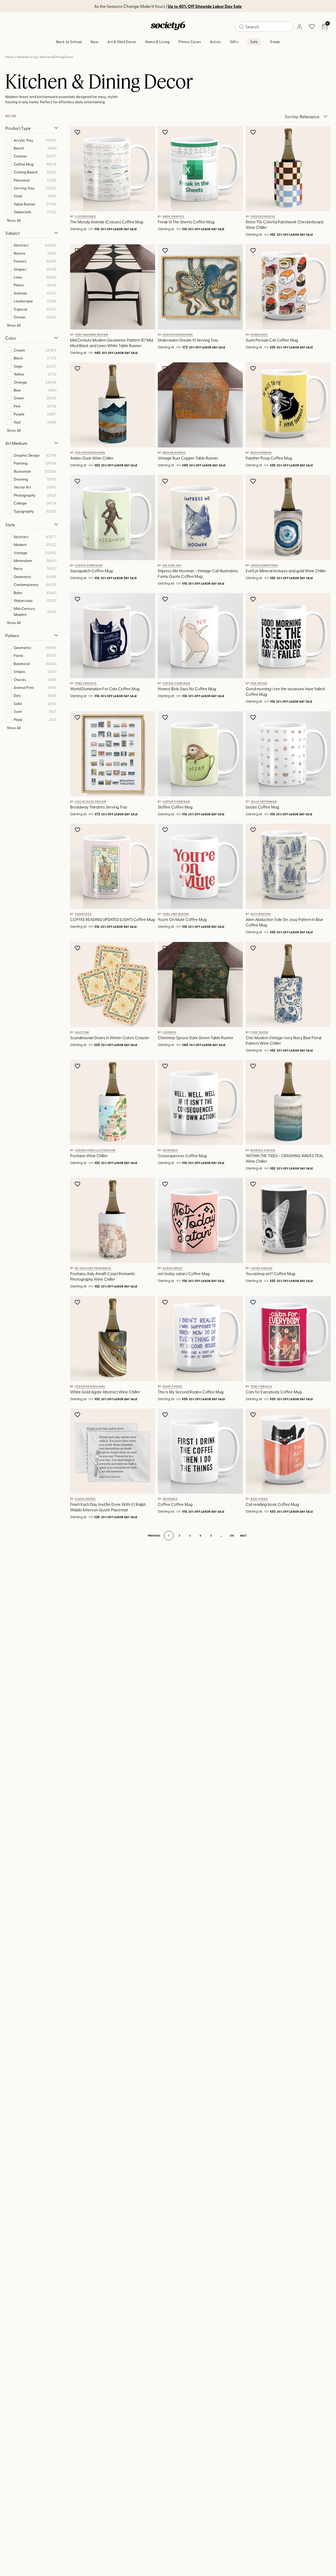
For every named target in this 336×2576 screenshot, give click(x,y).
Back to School (69, 42)
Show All (14, 220)
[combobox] (264, 27)
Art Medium (16, 443)
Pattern (12, 635)
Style (10, 524)
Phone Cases (190, 42)
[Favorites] (312, 27)
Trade (275, 42)
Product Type (18, 128)
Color (11, 338)
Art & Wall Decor (122, 42)
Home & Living (157, 42)
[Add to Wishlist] (78, 132)
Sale (254, 42)
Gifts (234, 42)
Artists (216, 42)
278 (232, 1536)
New (94, 42)
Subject (12, 233)
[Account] (299, 27)
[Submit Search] (241, 27)
